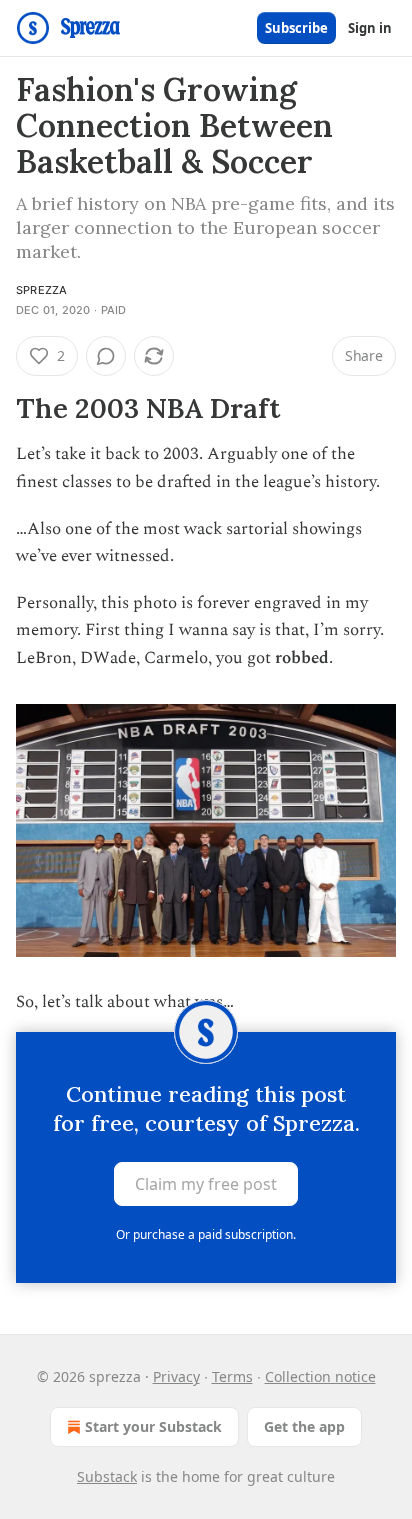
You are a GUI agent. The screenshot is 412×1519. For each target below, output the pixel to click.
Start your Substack (153, 1426)
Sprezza (41, 290)
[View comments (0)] (106, 356)
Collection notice (320, 1376)
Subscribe (296, 28)
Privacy (176, 1376)
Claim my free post (206, 1184)
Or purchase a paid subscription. (206, 1234)
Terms (232, 1376)
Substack (107, 1476)
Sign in (370, 28)
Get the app (304, 1426)
